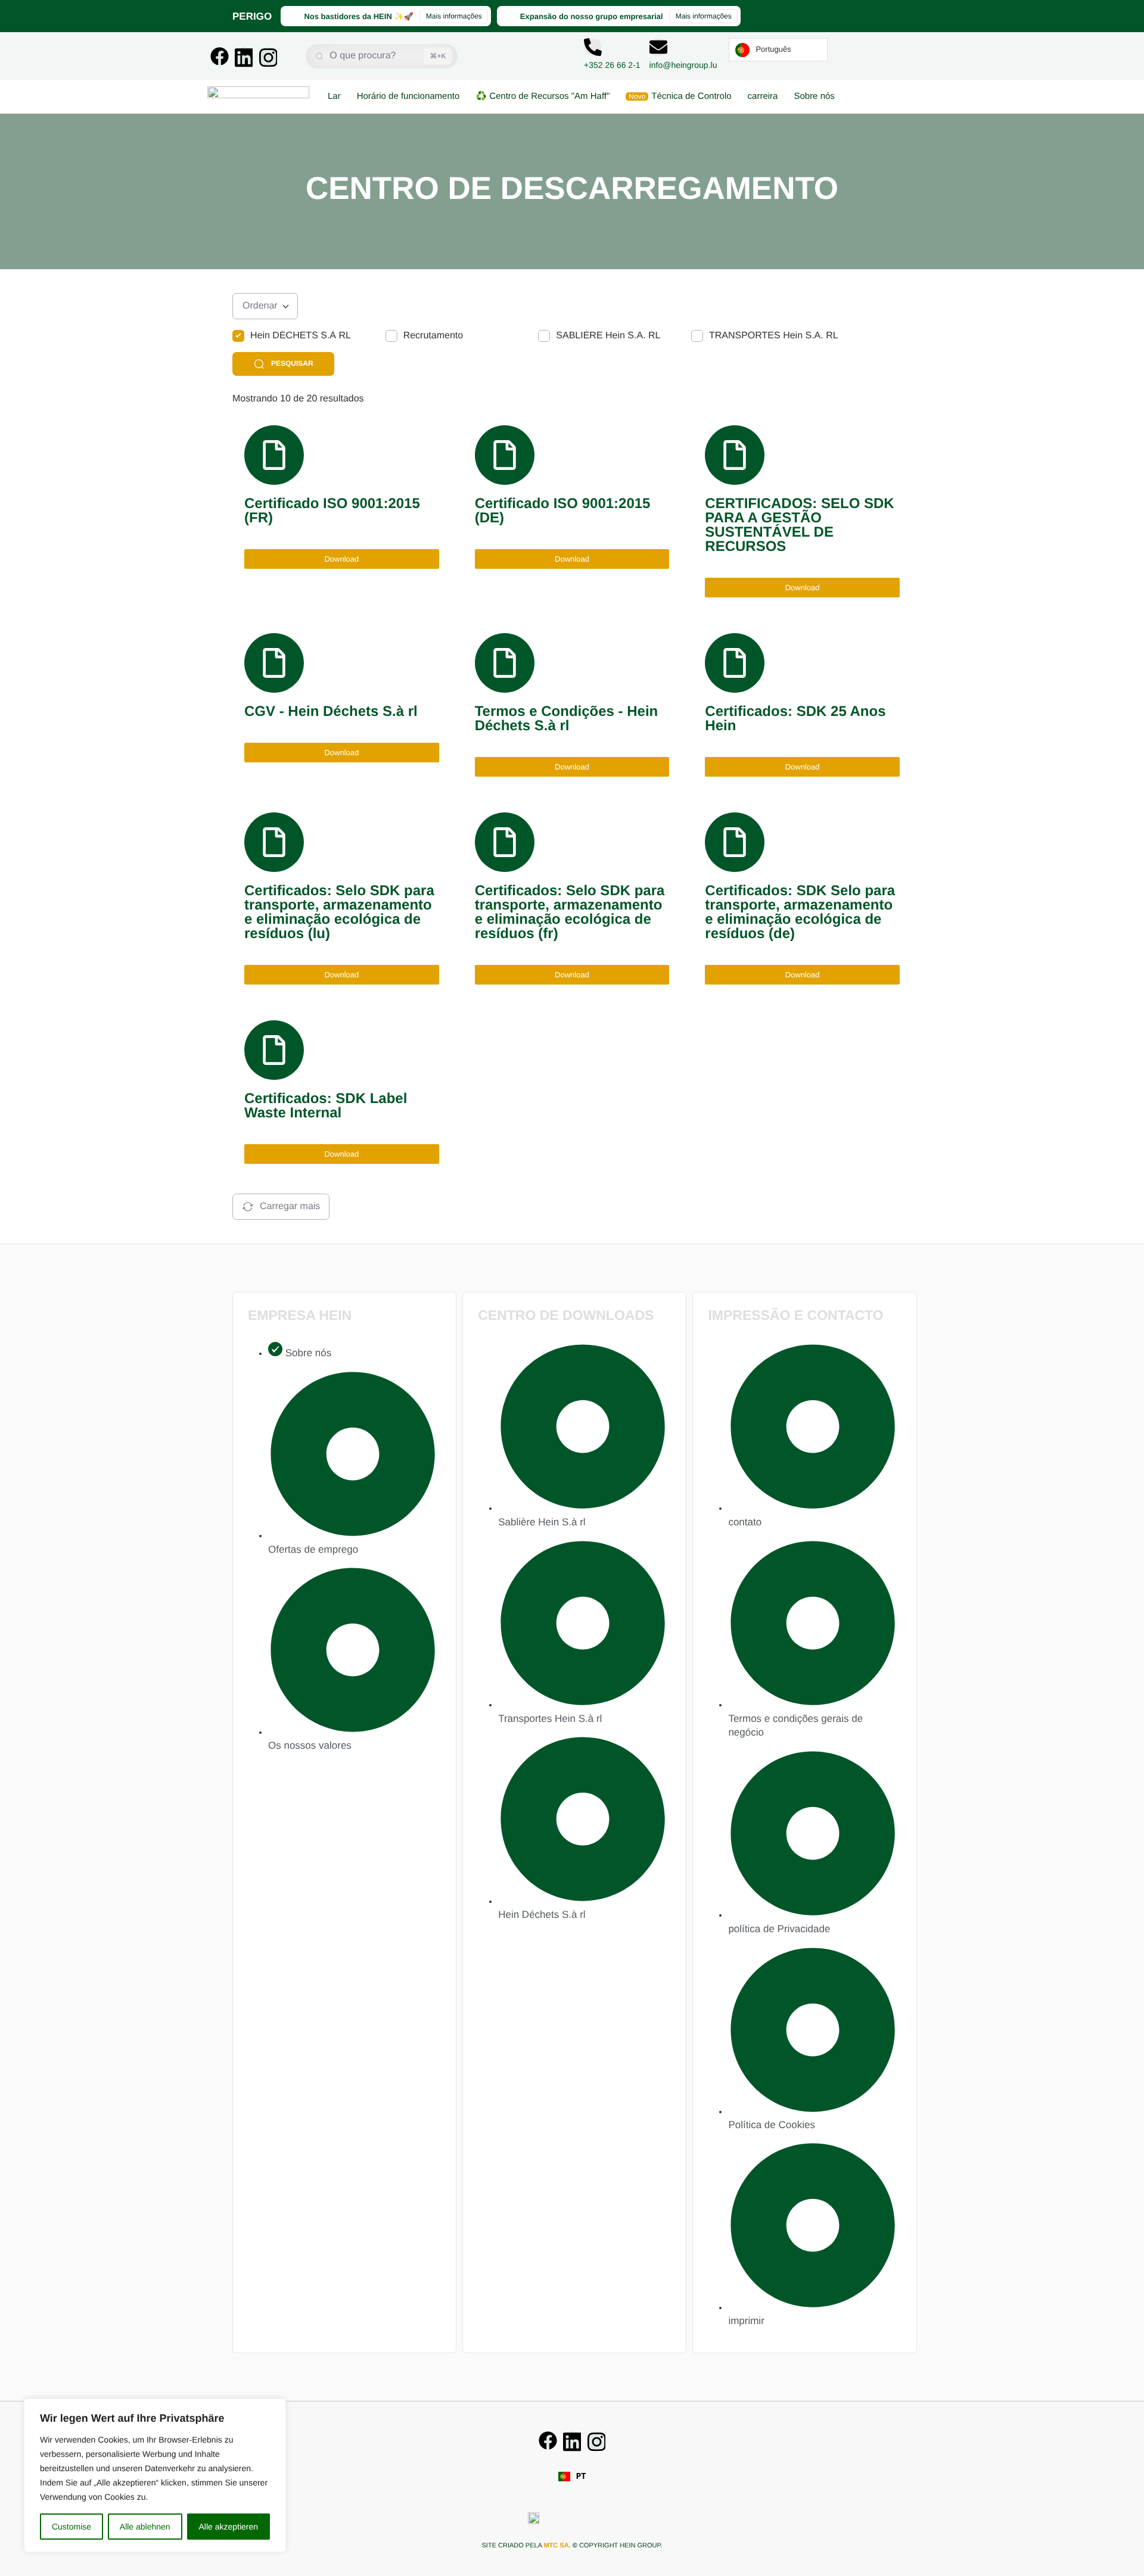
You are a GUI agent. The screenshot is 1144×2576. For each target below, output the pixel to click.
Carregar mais (290, 1206)
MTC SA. (557, 2546)
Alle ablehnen (145, 2527)
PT (581, 2477)
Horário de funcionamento (408, 96)
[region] (155, 2475)
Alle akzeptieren (228, 2527)
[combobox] (572, 2477)
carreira (763, 96)
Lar (334, 96)
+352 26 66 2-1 (612, 65)
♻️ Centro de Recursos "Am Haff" (543, 96)
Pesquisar (292, 363)
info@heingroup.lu (683, 65)
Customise (71, 2527)
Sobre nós (814, 96)
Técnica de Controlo (680, 96)
